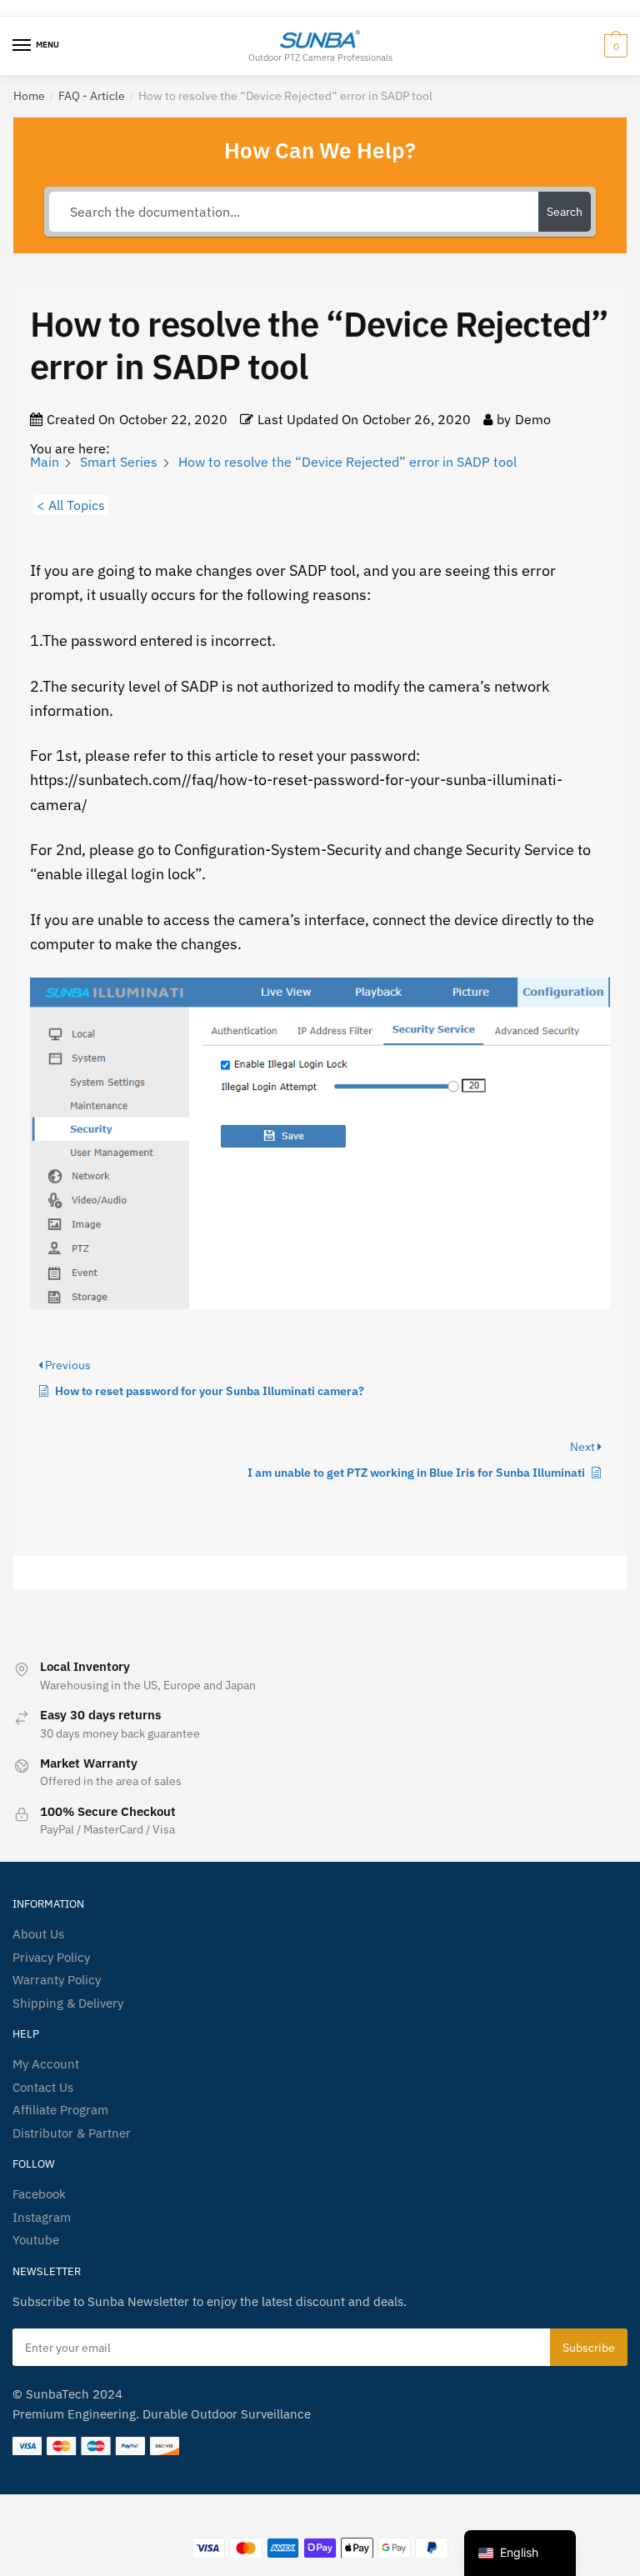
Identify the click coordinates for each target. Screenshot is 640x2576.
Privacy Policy (51, 1957)
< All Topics (71, 505)
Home (29, 96)
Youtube (36, 2240)
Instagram (42, 2217)
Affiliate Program (60, 2110)
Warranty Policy (57, 1980)
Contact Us (43, 2087)
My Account (46, 2064)
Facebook (39, 2194)
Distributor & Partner (72, 2133)
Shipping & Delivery (68, 2003)
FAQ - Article (92, 96)
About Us (38, 1934)
